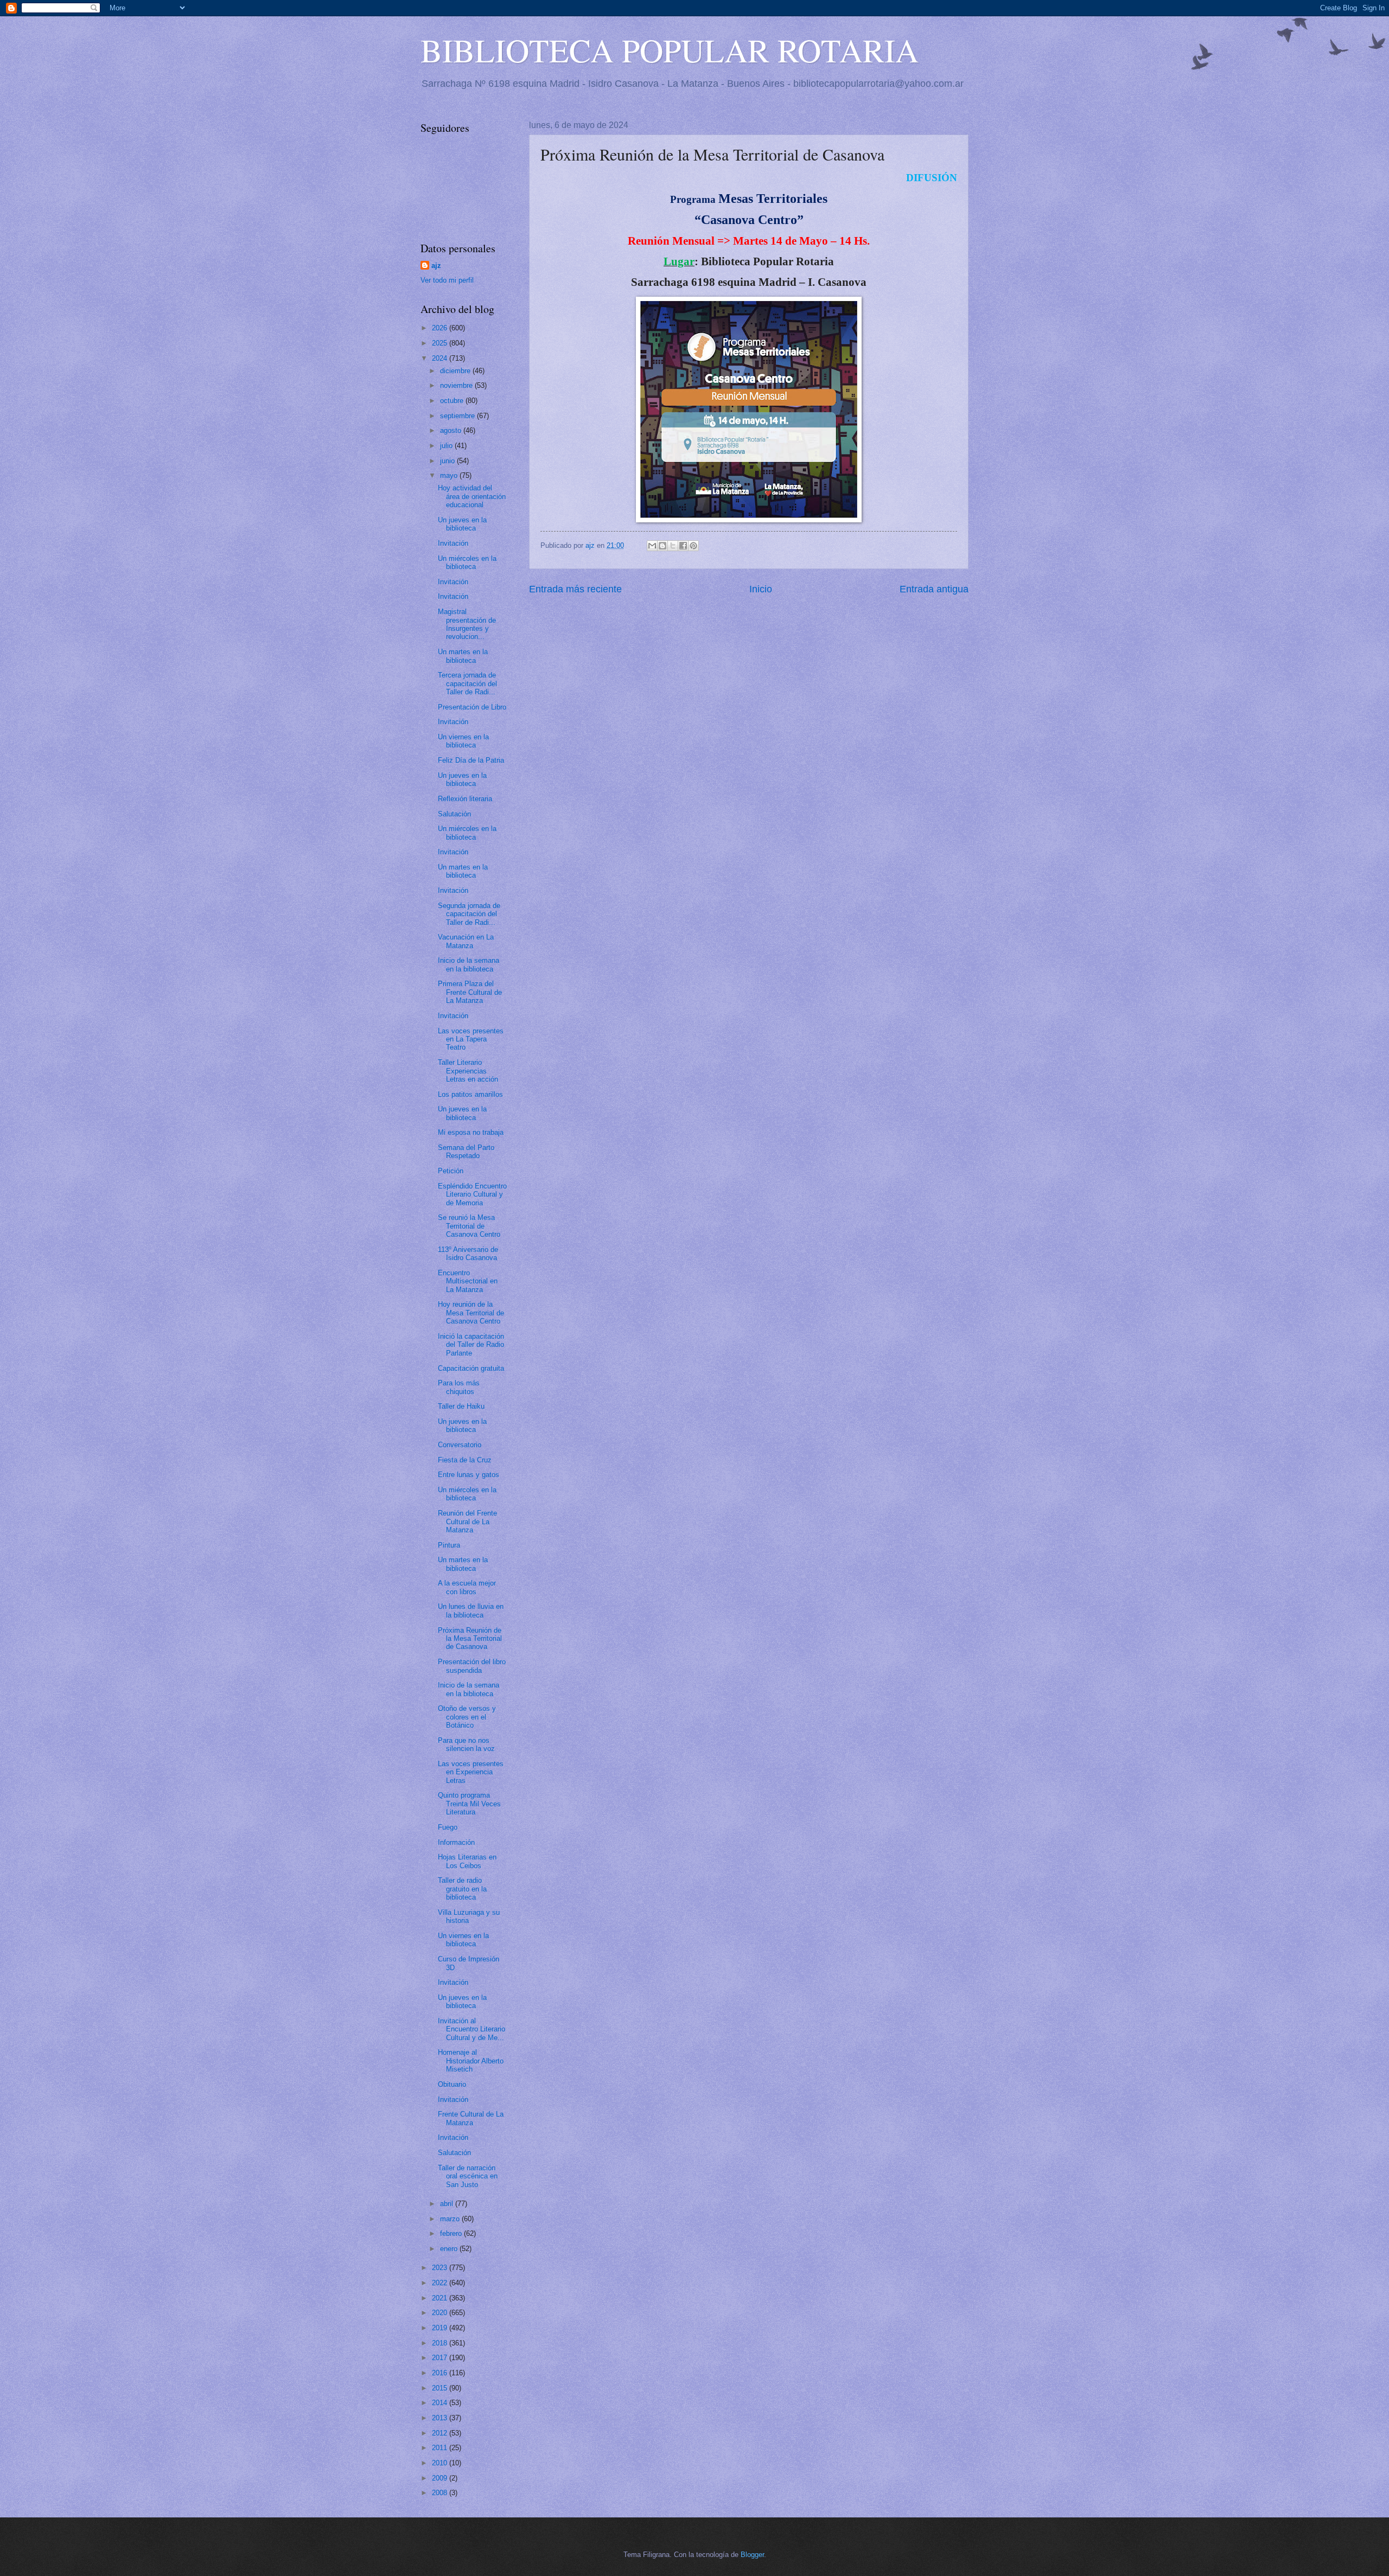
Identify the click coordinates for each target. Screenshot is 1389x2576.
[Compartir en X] (673, 546)
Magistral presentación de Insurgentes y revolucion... (467, 624)
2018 (441, 2343)
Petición (451, 1171)
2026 (441, 328)
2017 (441, 2358)
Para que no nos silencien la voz (466, 1744)
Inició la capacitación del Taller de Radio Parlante (471, 1345)
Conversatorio (460, 1445)
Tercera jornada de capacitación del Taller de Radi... (467, 683)
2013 (441, 2418)
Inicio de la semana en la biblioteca (469, 964)
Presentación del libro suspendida (472, 1666)
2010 (441, 2463)
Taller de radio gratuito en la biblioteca (462, 1889)
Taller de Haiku (461, 1406)
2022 (441, 2283)
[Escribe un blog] (662, 546)
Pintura (449, 1545)
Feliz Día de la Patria (471, 760)
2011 (441, 2448)
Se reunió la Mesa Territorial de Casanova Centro (469, 1226)
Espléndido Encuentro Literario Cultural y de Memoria (472, 1194)
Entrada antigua (934, 589)
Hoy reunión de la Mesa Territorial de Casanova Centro (471, 1313)
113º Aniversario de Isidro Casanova (468, 1254)
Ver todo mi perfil (447, 280)
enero (450, 2249)
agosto (452, 430)
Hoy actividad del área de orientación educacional (472, 496)
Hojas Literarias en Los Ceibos (467, 1861)
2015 (441, 2388)
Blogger (752, 2555)
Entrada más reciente (575, 589)
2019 (441, 2328)
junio (448, 461)
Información (456, 1842)
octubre (453, 401)
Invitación (453, 543)
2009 (441, 2478)
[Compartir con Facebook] (683, 546)
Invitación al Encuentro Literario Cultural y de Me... (472, 2029)
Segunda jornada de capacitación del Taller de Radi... (469, 914)
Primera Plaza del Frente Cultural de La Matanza (470, 992)
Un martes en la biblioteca (463, 656)
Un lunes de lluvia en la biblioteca (471, 1610)
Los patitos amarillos (470, 1094)
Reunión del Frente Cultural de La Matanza (467, 1522)
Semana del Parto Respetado (466, 1152)
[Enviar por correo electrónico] (652, 546)
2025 (441, 343)
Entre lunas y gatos (469, 1475)
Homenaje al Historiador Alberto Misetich (471, 2061)
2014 (441, 2403)
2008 (441, 2493)
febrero (452, 2233)
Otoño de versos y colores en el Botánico (467, 1717)
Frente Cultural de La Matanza (471, 2118)
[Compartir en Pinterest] (693, 546)
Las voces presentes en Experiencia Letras (471, 1772)
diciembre (456, 371)
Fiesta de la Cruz (465, 1460)
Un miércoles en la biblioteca (467, 562)
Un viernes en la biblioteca (463, 741)
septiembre (458, 416)
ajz (436, 266)
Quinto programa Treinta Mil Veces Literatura (469, 1804)
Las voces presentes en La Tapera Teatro (471, 1039)
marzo (451, 2219)
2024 (441, 358)
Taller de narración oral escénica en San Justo (468, 2176)
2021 (441, 2298)
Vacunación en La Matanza (466, 941)
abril (448, 2204)
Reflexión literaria (465, 799)
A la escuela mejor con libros (467, 1587)
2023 (441, 2268)
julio (447, 446)
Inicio (761, 589)
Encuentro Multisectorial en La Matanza (468, 1281)
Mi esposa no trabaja (471, 1132)
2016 (441, 2373)
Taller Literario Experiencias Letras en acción (468, 1071)
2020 (441, 2313)
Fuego (448, 1827)
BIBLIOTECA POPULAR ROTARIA (670, 50)
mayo (450, 475)
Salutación (454, 814)
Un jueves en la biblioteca (462, 524)
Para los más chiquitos (459, 1387)
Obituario (452, 2084)
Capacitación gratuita (471, 1368)
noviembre (457, 385)
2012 (441, 2433)
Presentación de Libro (472, 707)
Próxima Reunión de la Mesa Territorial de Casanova (470, 1639)
